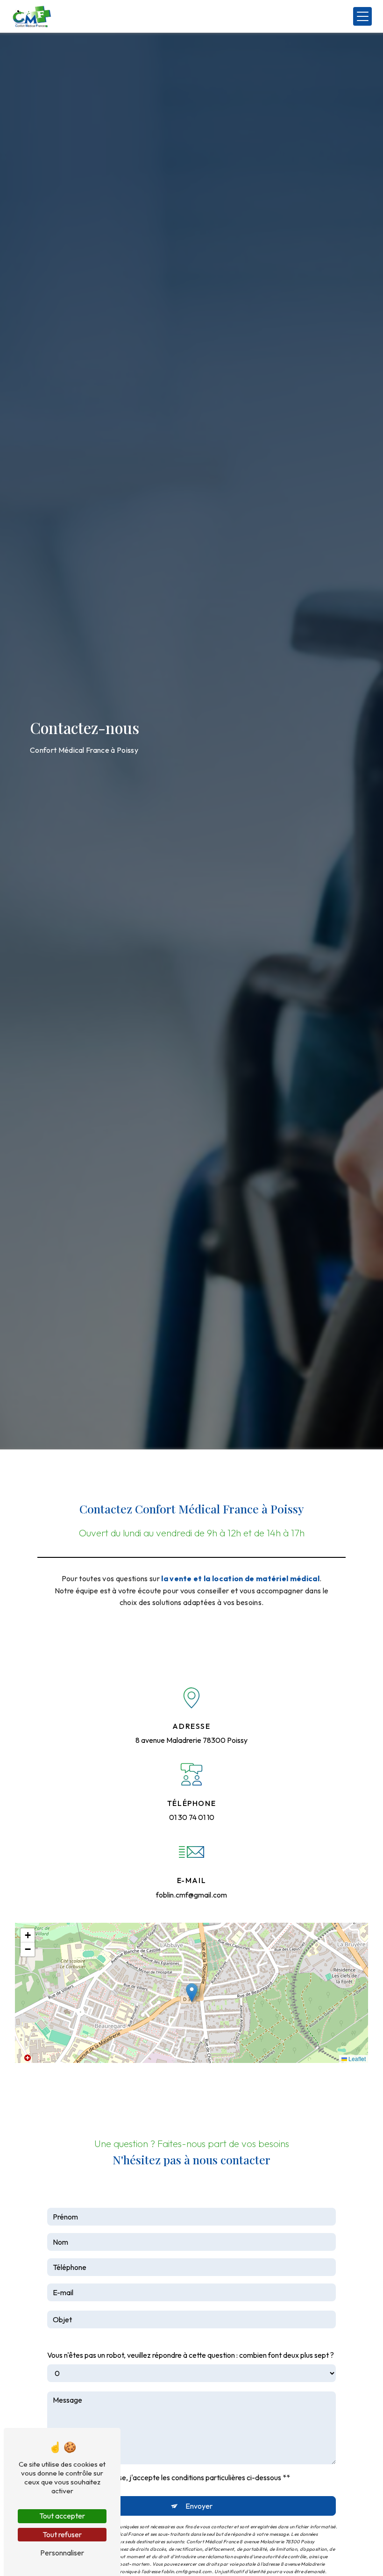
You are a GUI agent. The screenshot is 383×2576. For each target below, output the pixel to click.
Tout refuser (62, 2534)
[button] (192, 1993)
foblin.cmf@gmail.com (191, 1895)
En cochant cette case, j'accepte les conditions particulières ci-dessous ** (172, 2477)
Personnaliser (62, 2553)
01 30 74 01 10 (192, 1817)
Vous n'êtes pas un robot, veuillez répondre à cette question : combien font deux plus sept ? (191, 2355)
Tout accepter (62, 2516)
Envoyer (199, 2506)
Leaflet (356, 2059)
